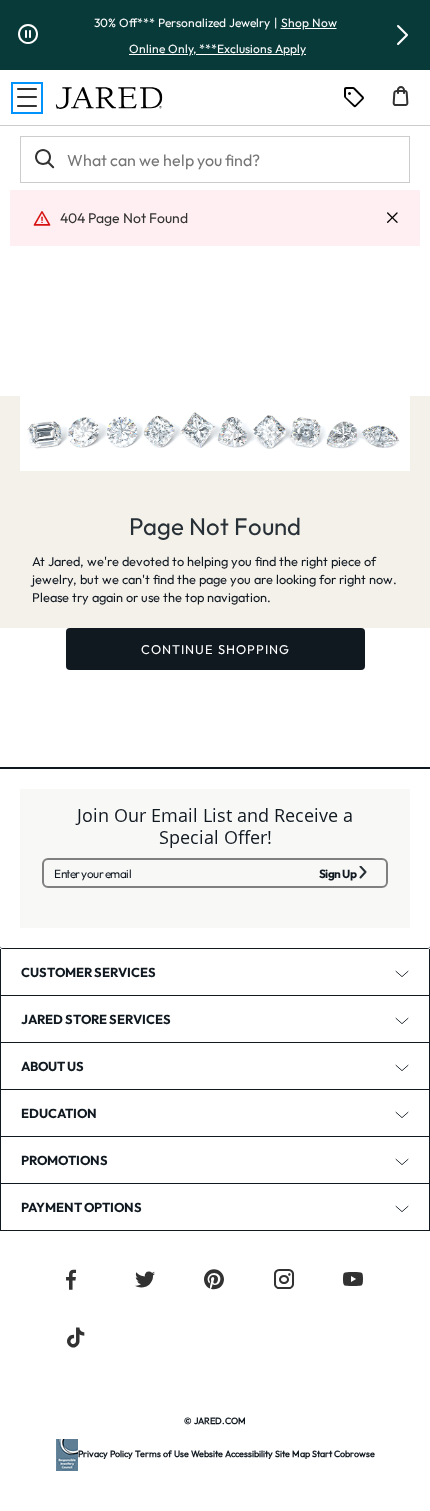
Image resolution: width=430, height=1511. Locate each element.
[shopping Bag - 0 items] (408, 104)
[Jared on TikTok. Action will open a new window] (76, 1340)
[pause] (28, 35)
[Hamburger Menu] (27, 98)
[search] (43, 159)
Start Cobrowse (343, 1453)
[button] (402, 35)
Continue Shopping (215, 649)
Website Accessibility (232, 1453)
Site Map (292, 1453)
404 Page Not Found (124, 218)
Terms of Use (162, 1453)
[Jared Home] (109, 98)
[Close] (392, 218)
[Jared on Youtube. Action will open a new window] (353, 1282)
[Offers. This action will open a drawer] (354, 98)
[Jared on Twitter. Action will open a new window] (145, 1282)
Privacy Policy (105, 1453)
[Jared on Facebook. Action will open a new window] (71, 1282)
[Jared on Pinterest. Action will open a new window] (214, 1282)
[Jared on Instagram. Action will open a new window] (284, 1282)
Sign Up (338, 873)
